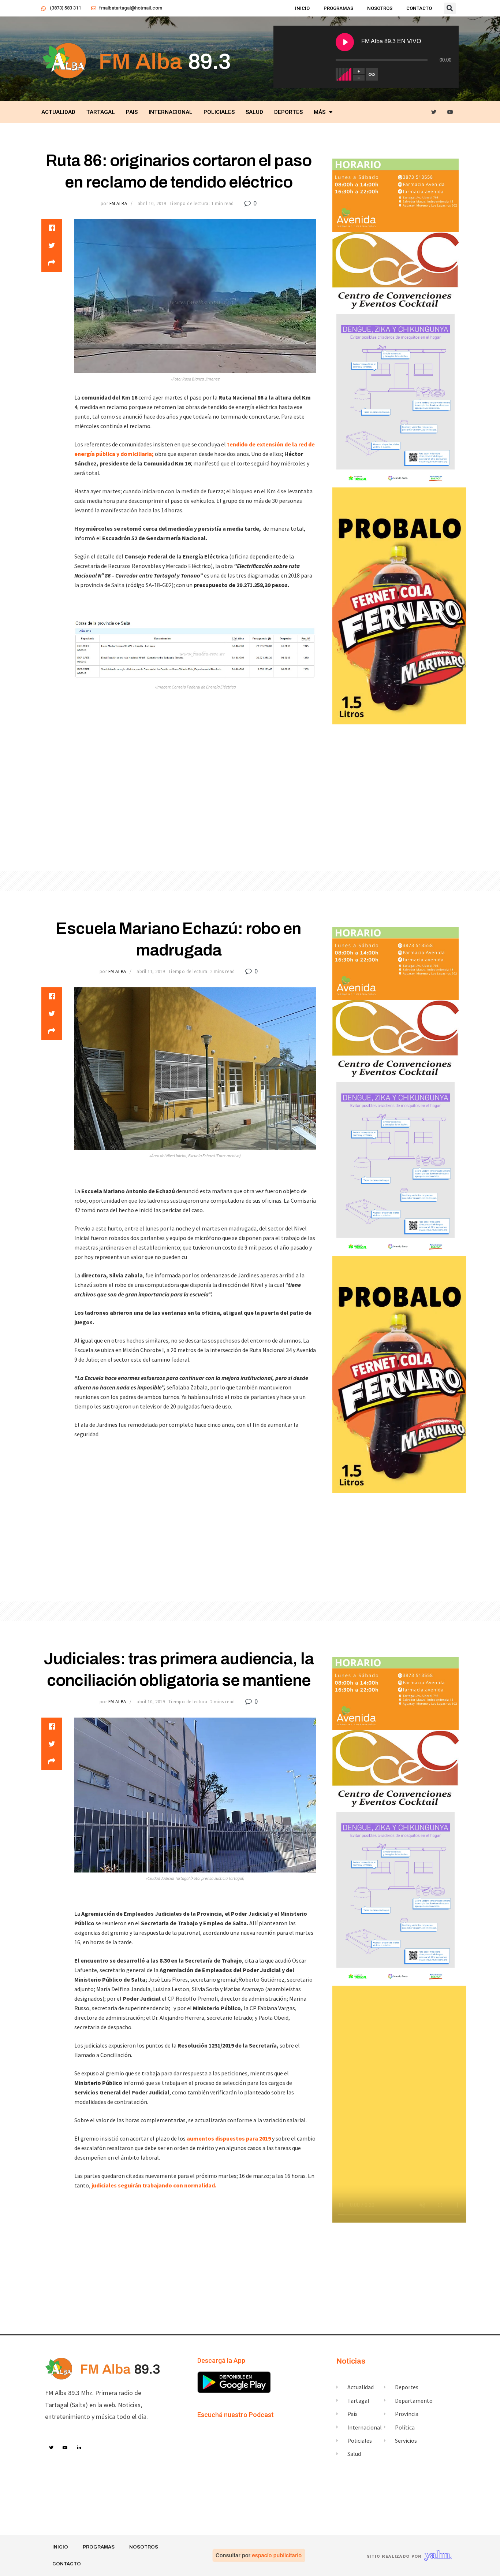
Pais (132, 112)
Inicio (302, 8)
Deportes (288, 112)
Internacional (171, 112)
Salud (254, 112)
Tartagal (101, 112)
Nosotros (380, 8)
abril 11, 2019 (151, 971)
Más (320, 112)
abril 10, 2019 (152, 203)
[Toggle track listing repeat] (372, 74)
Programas (338, 8)
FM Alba (118, 203)
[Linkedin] (79, 2448)
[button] (450, 8)
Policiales (219, 112)
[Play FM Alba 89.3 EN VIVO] (345, 42)
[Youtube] (450, 112)
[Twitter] (434, 112)
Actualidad (58, 112)
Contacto (419, 8)
